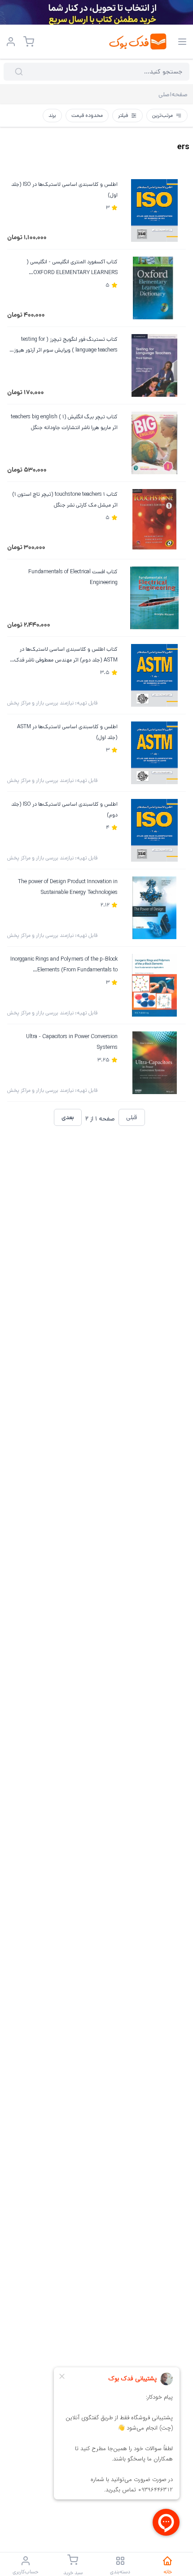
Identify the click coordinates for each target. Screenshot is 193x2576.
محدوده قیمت (87, 115)
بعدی (68, 1117)
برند (52, 115)
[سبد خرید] (29, 42)
